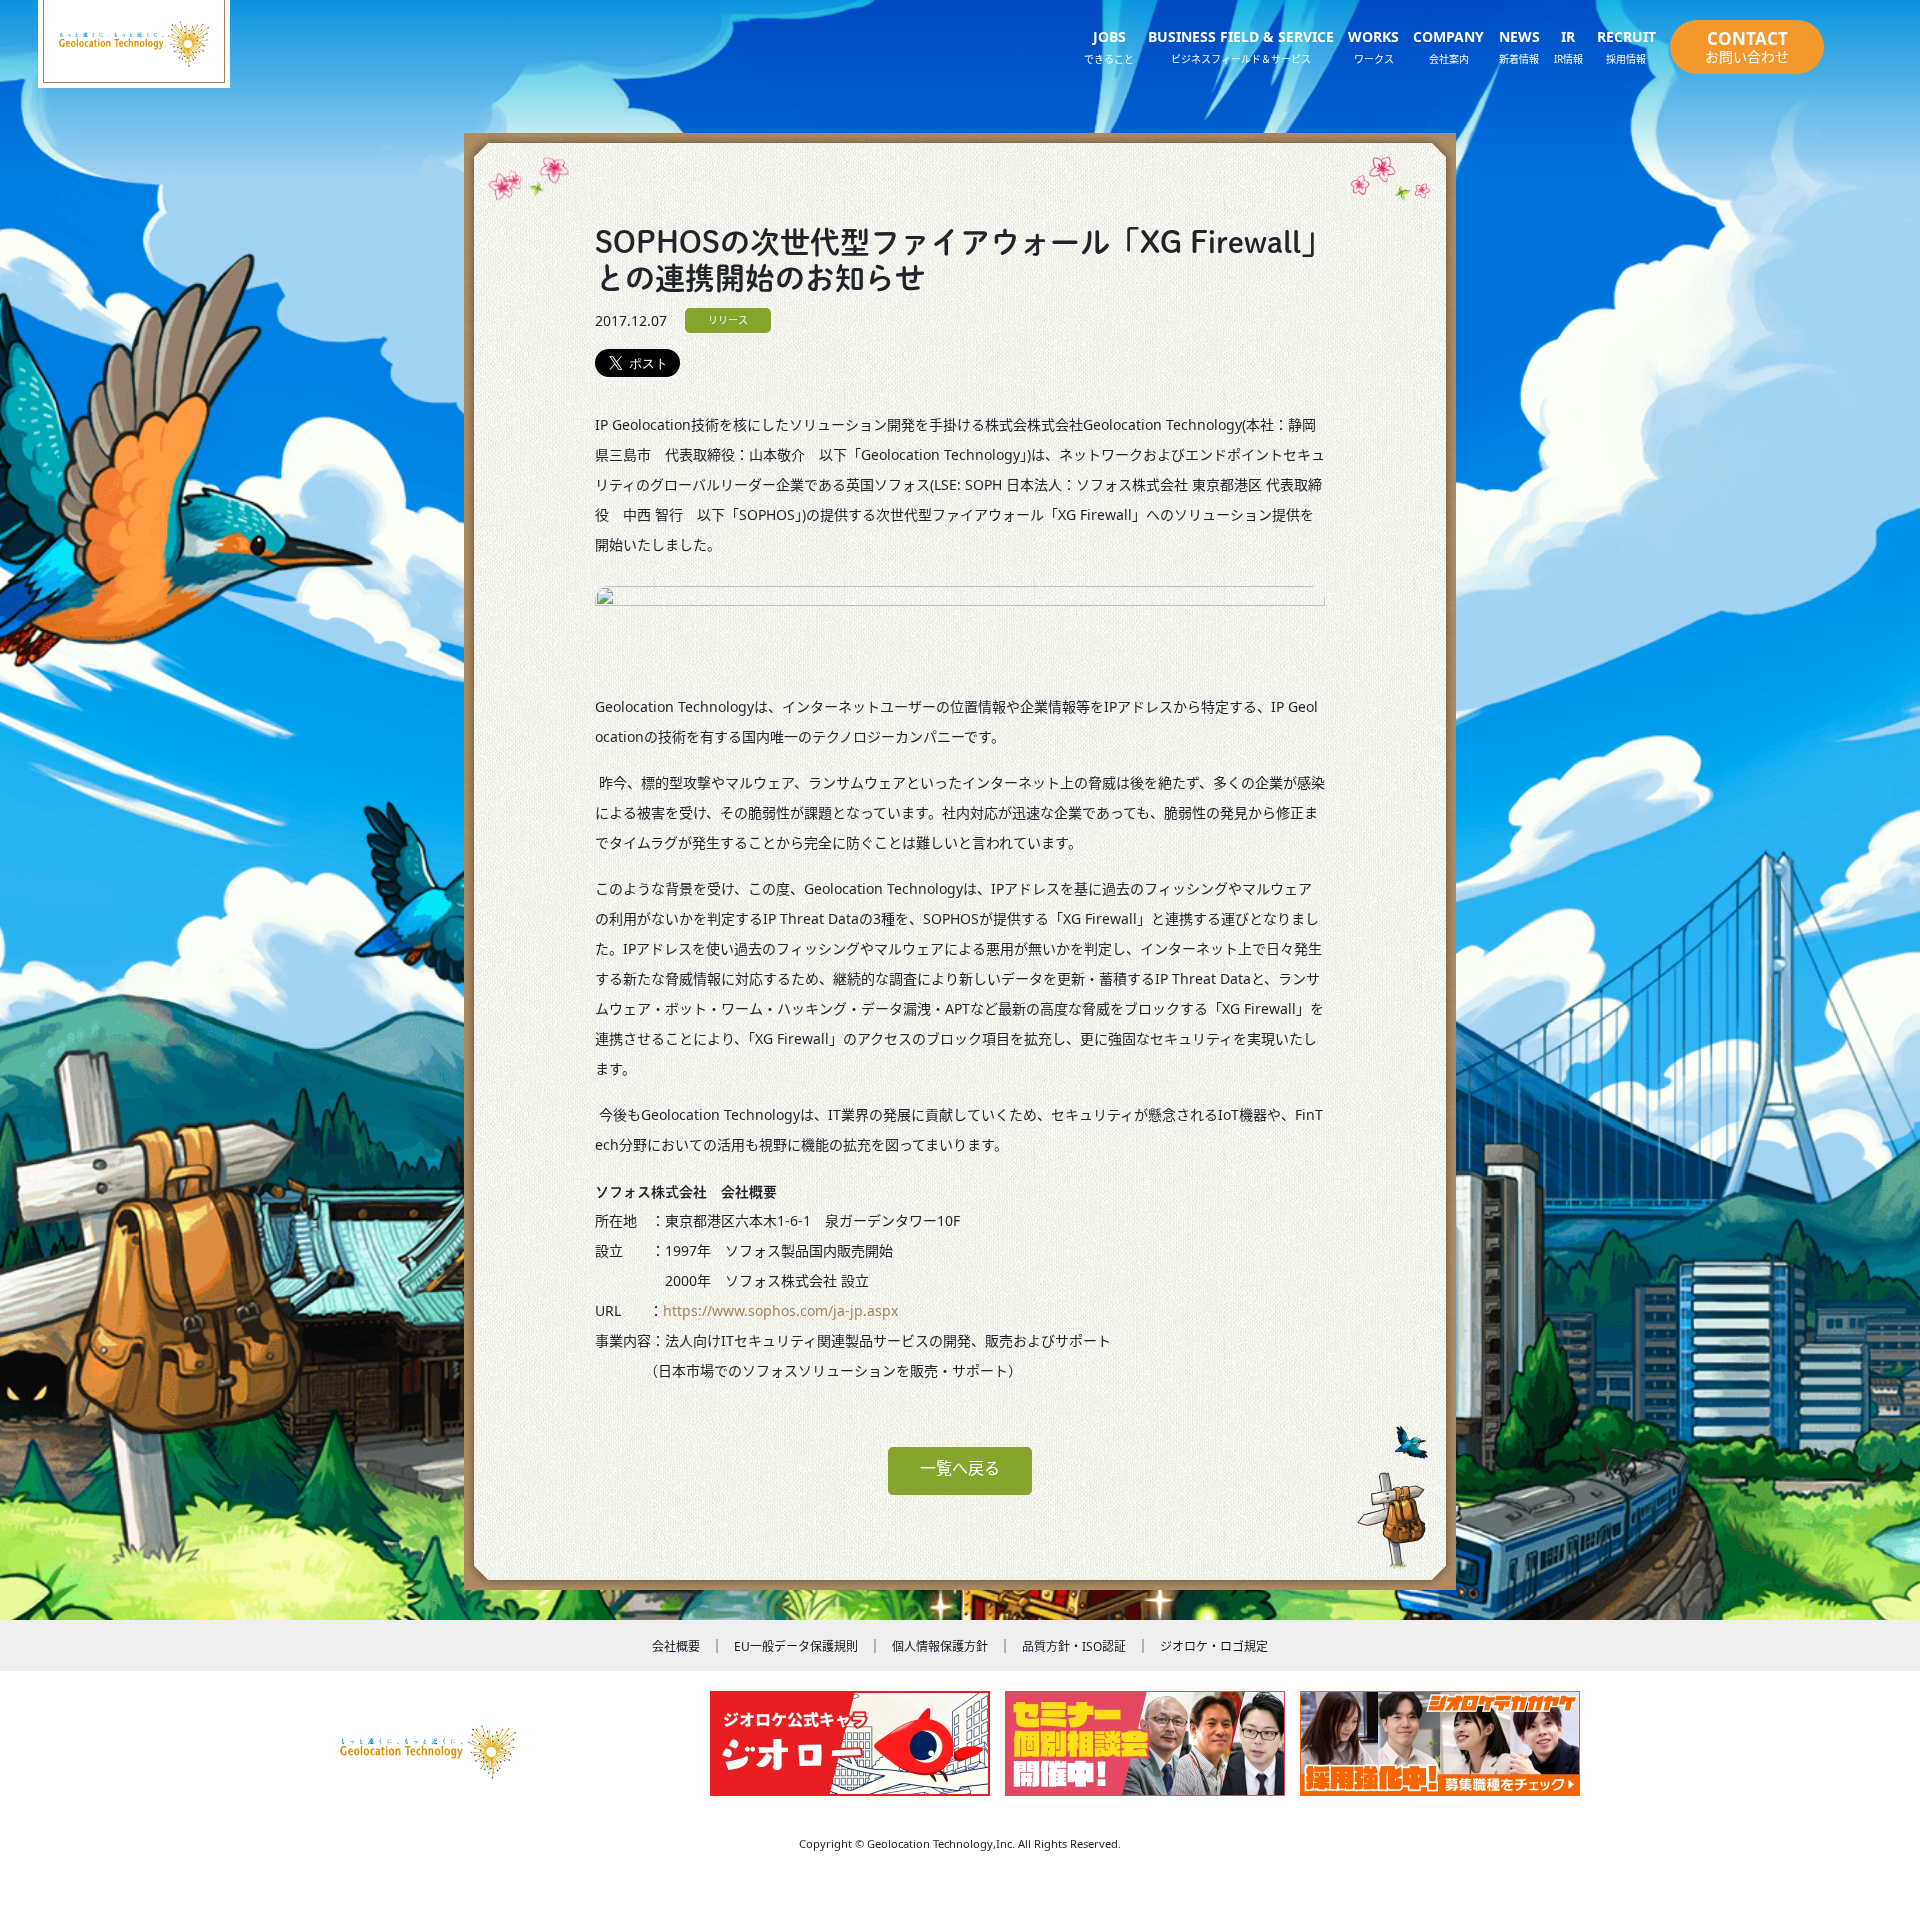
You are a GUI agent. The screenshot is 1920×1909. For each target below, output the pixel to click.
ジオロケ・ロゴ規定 (1214, 1646)
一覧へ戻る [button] (960, 1468)
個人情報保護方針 (940, 1646)
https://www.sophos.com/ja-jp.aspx (780, 1310)
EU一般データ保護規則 (796, 1646)
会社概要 (676, 1646)
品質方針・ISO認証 (1074, 1646)
